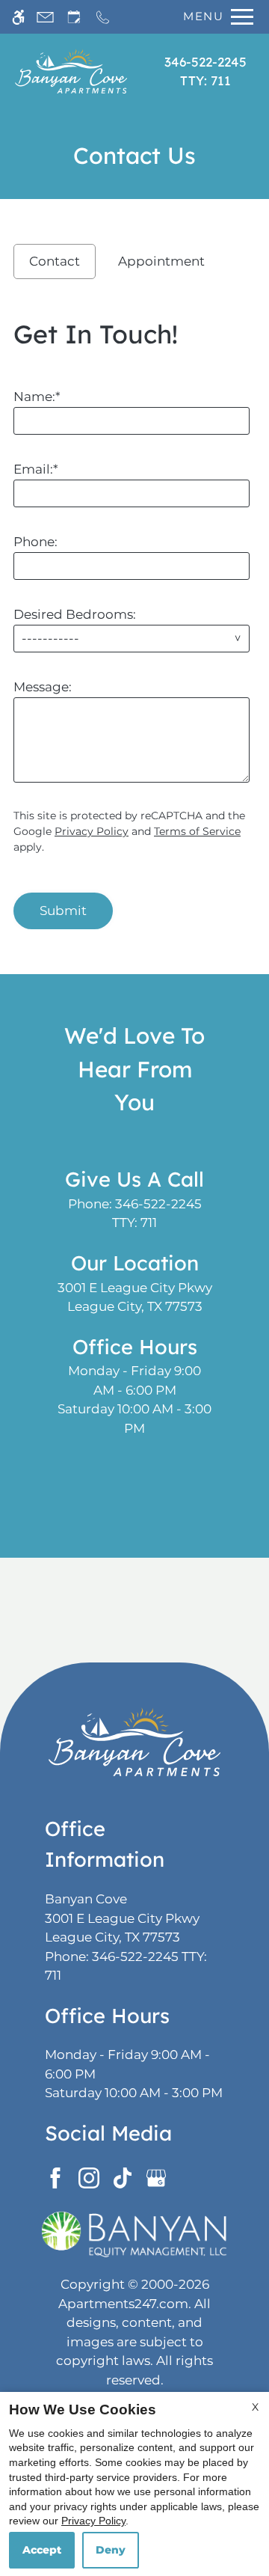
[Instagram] (92, 2177)
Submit (63, 911)
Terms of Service (197, 831)
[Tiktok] (125, 2177)
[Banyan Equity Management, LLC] (134, 2234)
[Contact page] (45, 17)
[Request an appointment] (74, 17)
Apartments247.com (123, 2304)
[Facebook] (58, 2177)
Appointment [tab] (161, 261)
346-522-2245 (205, 71)
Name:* (37, 397)
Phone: (35, 542)
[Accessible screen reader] (18, 17)
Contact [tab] (55, 261)
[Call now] (103, 17)
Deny (111, 2550)
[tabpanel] (134, 619)
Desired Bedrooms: (75, 614)
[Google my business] (159, 2177)
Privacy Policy (92, 831)
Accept (42, 2550)
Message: (43, 687)
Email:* (36, 469)
